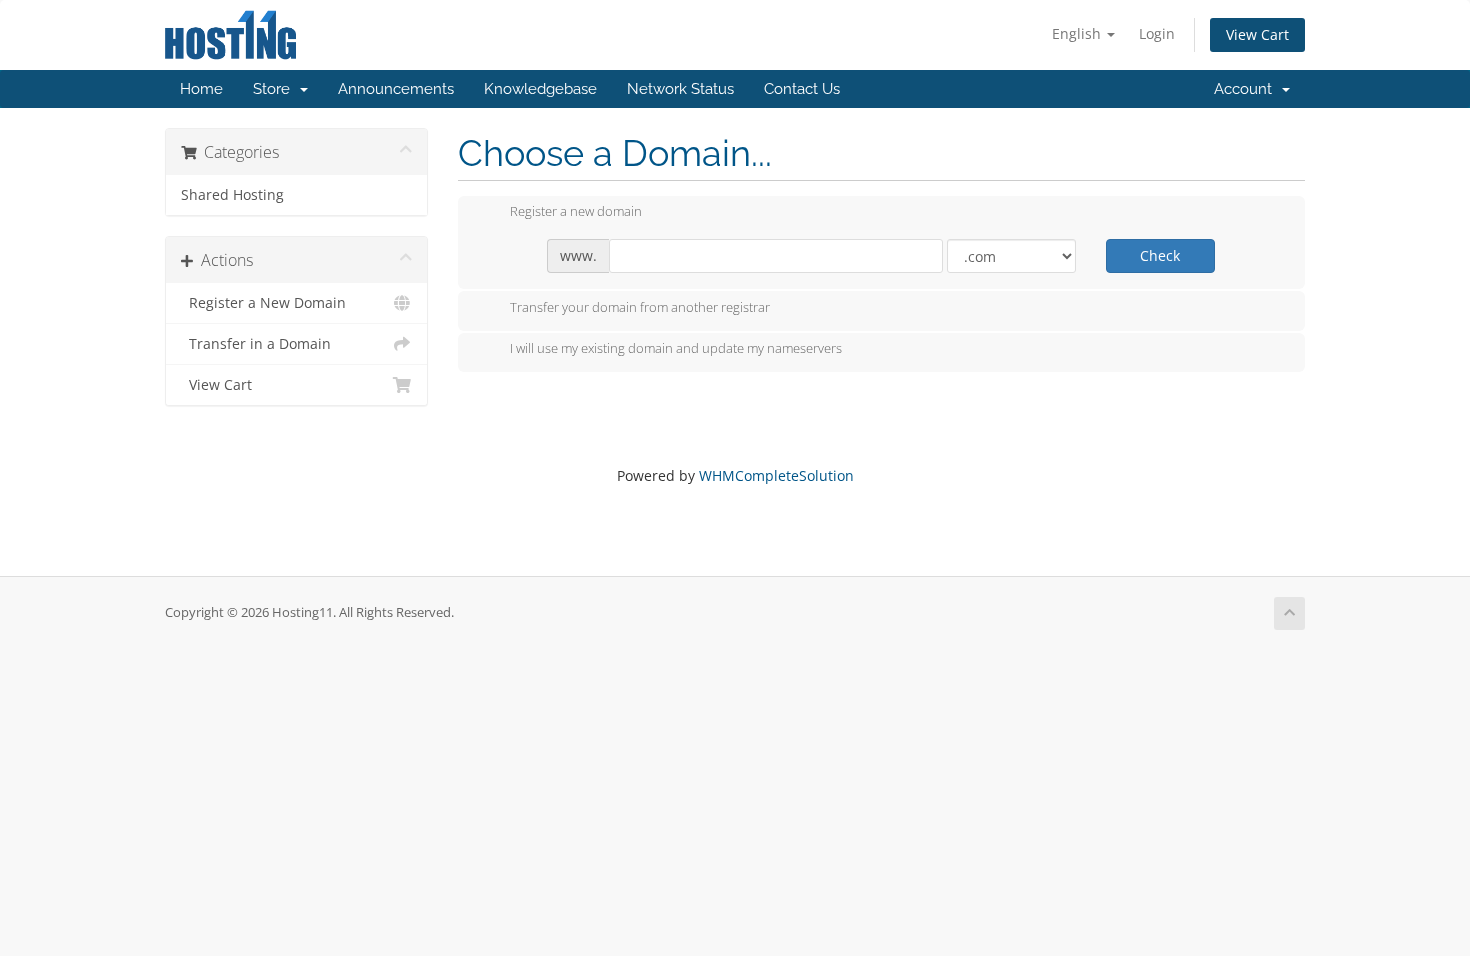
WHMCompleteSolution (776, 475)
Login (1157, 33)
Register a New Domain (263, 303)
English (1078, 33)
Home (201, 89)
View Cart (1257, 34)
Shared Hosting (232, 195)
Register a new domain (576, 212)
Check (1160, 255)
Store (275, 89)
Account (1247, 89)
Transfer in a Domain (256, 344)
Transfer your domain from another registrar (640, 307)
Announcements (396, 89)
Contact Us (802, 89)
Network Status (680, 89)
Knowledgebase (540, 89)
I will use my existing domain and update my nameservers (676, 349)
